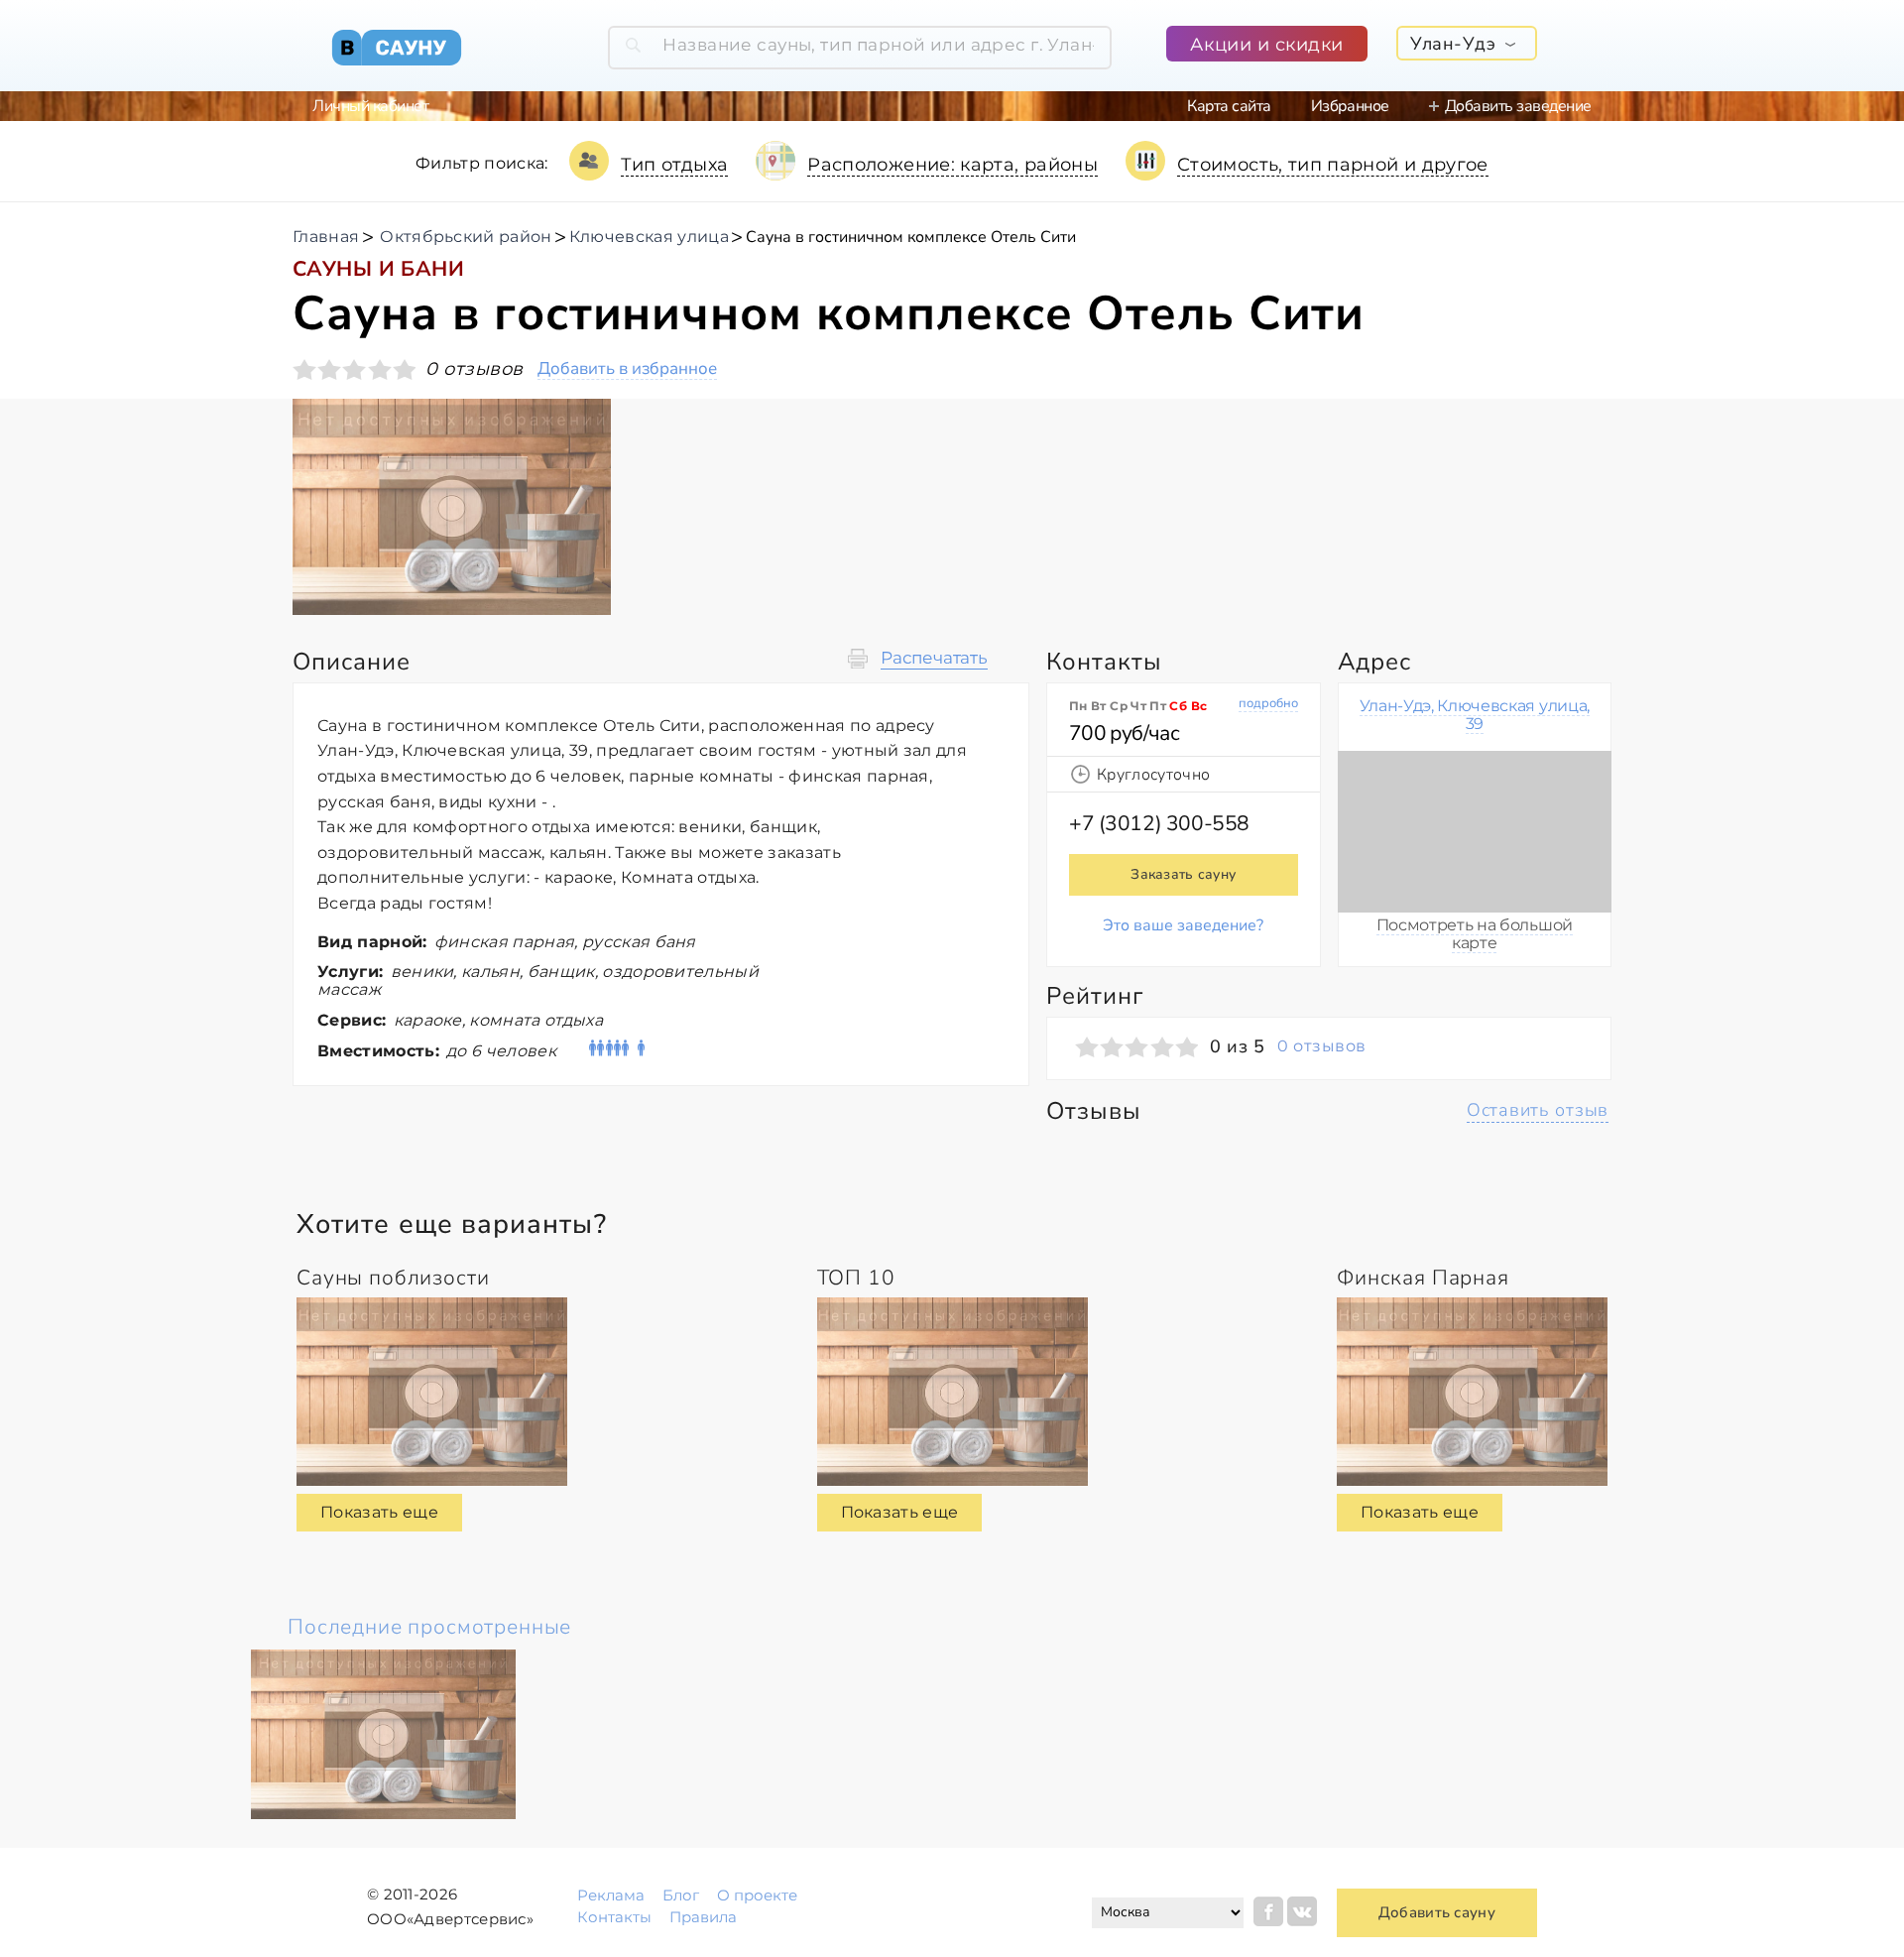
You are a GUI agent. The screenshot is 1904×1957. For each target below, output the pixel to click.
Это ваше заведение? (1183, 925)
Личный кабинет (370, 106)
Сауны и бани (378, 269)
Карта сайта (1229, 106)
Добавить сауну (1437, 1912)
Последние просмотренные (429, 1627)
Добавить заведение (1518, 106)
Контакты (614, 1917)
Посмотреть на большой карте (1475, 934)
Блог (681, 1895)
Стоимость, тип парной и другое (1333, 165)
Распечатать (934, 658)
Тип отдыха (675, 165)
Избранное (1350, 106)
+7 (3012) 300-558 (1159, 823)
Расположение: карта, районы (952, 165)
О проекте (757, 1895)
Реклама (611, 1895)
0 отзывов (1321, 1046)
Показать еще (379, 1512)
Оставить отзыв (1538, 1110)
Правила (703, 1917)
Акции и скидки (1267, 45)
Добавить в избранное (627, 369)
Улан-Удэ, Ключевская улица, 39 (1475, 715)
